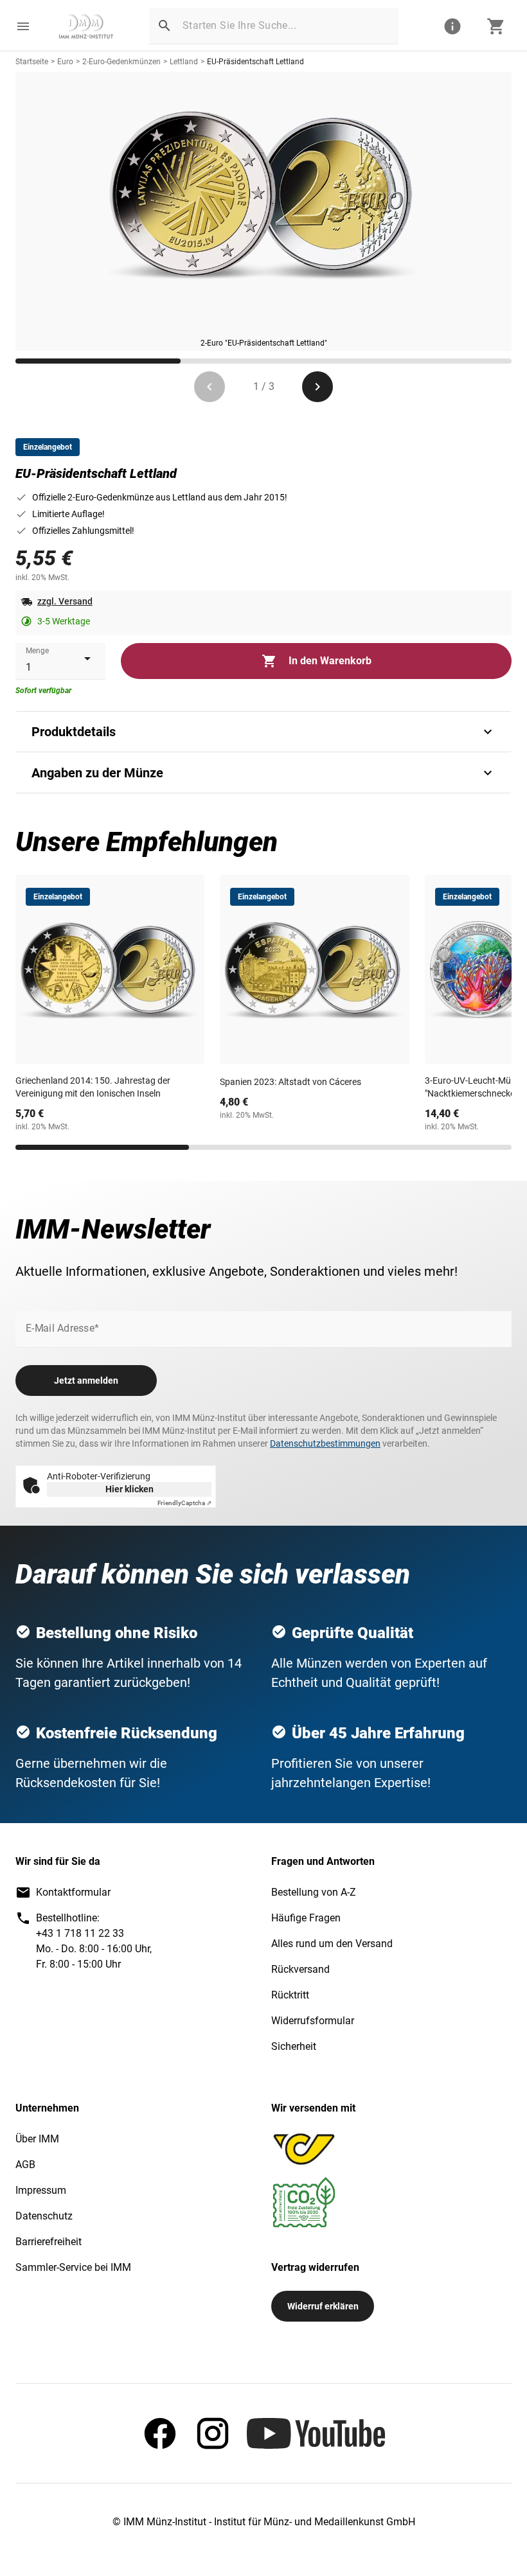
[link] (86, 26)
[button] (23, 26)
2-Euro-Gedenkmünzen (121, 62)
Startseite (32, 62)
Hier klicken (130, 1489)
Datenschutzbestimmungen (325, 1443)
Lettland (184, 62)
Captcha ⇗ (184, 1503)
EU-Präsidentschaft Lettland (255, 62)
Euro (65, 62)
